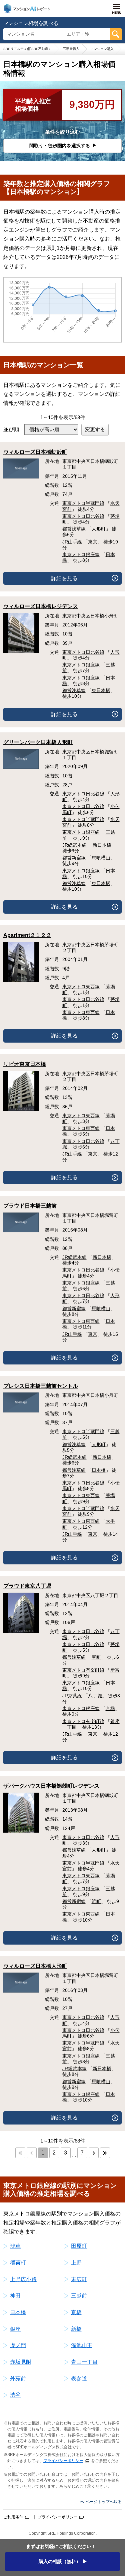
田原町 (79, 2246)
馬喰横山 (101, 858)
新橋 (76, 2329)
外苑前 (18, 2379)
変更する (95, 429)
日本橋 (99, 1470)
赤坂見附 (21, 2362)
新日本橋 (102, 845)
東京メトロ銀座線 (81, 554)
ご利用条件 (13, 2517)
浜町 (96, 1901)
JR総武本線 (74, 845)
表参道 (79, 2379)
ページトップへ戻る (104, 2502)
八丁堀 (95, 1696)
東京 (93, 542)
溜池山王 (82, 2345)
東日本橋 (101, 690)
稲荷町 (18, 2263)
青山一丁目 (84, 2362)
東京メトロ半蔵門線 (83, 503)
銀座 (15, 2329)
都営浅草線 (74, 529)
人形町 (99, 529)
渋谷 (15, 2395)
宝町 (96, 1657)
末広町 (79, 2279)
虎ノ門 (18, 2345)
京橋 (110, 1708)
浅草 (15, 2246)
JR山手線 (72, 542)
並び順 (11, 429)
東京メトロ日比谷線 (83, 516)
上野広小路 (23, 2279)
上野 (76, 2263)
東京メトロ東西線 (81, 987)
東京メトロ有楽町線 (83, 1670)
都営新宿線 (74, 858)
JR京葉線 (72, 1696)
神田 (15, 2296)
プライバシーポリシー (63, 2461)
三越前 (79, 2296)
